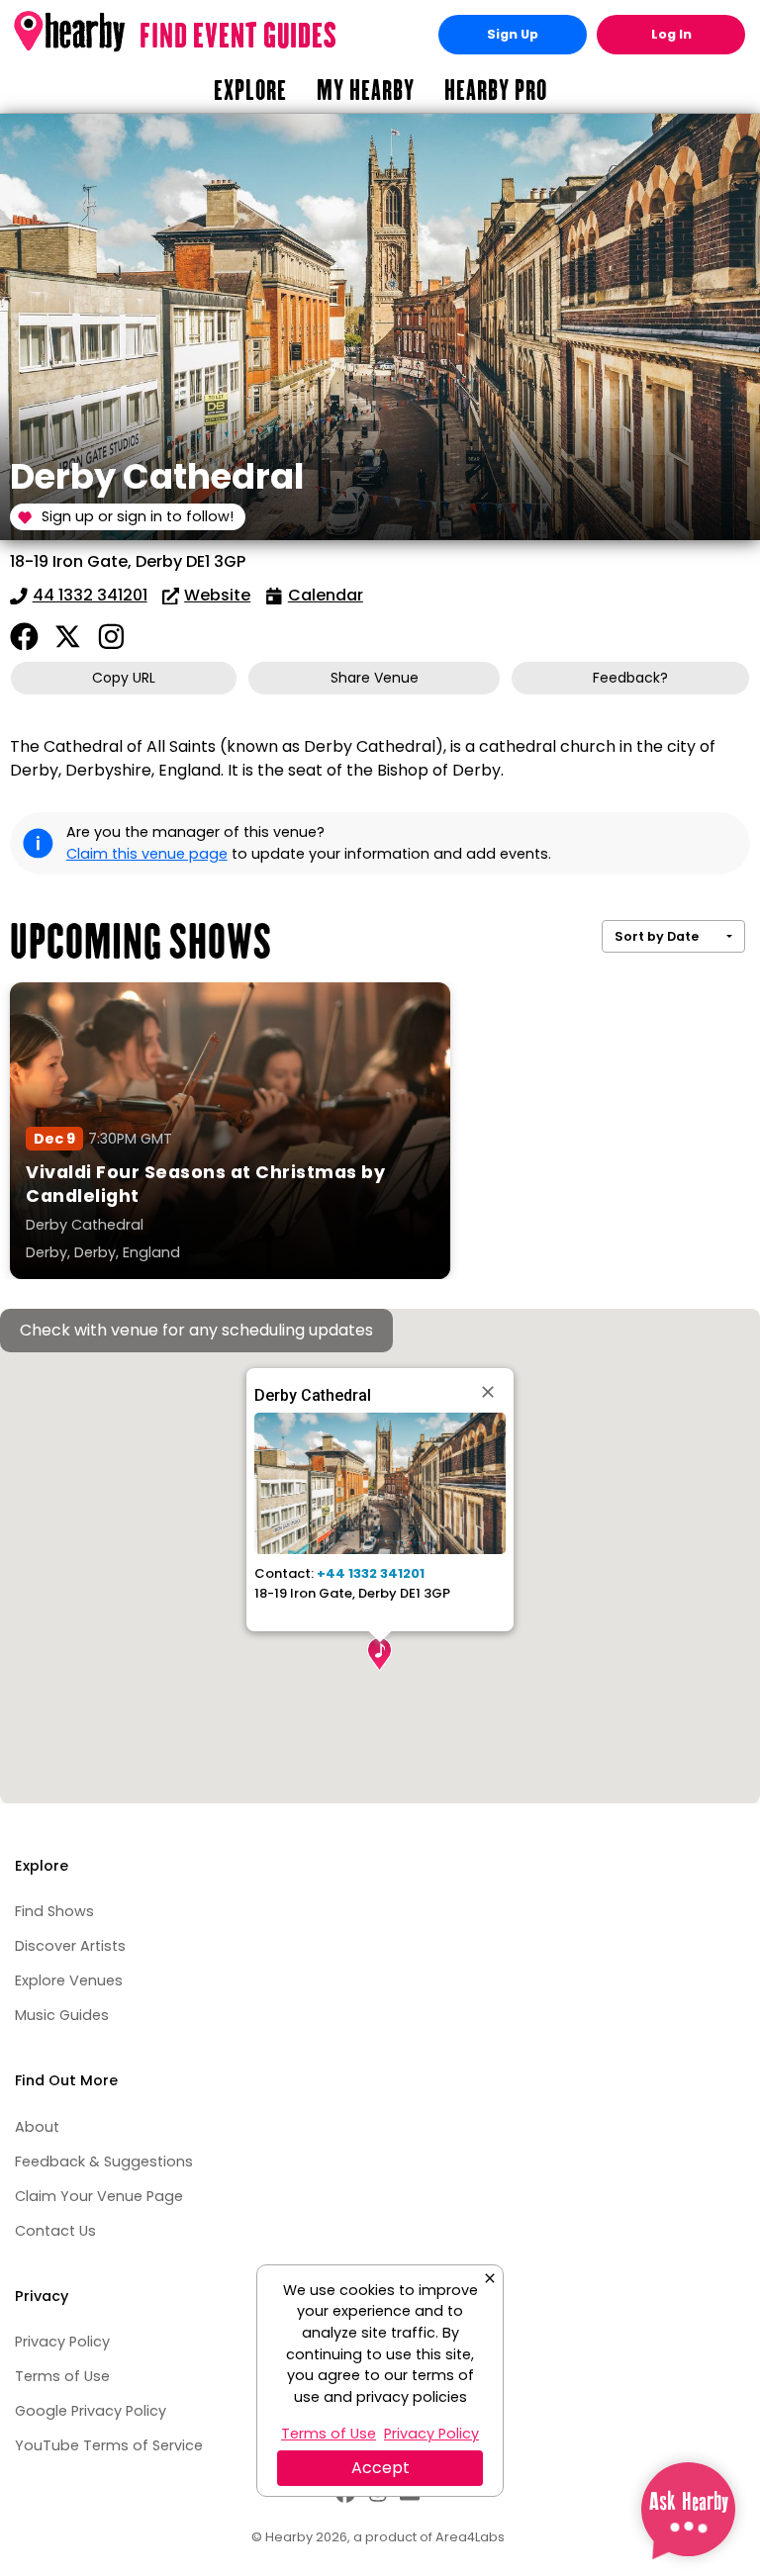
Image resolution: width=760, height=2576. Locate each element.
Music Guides (62, 2015)
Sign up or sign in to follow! (138, 516)
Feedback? (630, 678)
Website (217, 595)
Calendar (326, 595)
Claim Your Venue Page (99, 2196)
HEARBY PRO (496, 90)
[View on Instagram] (111, 637)
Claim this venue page (147, 854)
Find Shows (54, 1911)
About (37, 2127)
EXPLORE (250, 90)
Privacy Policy (62, 2342)
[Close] (490, 1392)
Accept (380, 2468)
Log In (671, 34)
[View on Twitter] (68, 637)
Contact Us (55, 2231)
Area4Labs (470, 2537)
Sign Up (513, 34)
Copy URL (124, 678)
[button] (380, 1655)
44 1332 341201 (90, 595)
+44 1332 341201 (371, 1573)
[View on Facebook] (24, 637)
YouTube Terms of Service (109, 2445)
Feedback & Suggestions (104, 2162)
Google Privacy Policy (91, 2411)
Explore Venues (69, 1980)
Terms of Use (62, 2376)
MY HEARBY (366, 90)
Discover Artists (70, 1946)
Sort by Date (657, 936)
